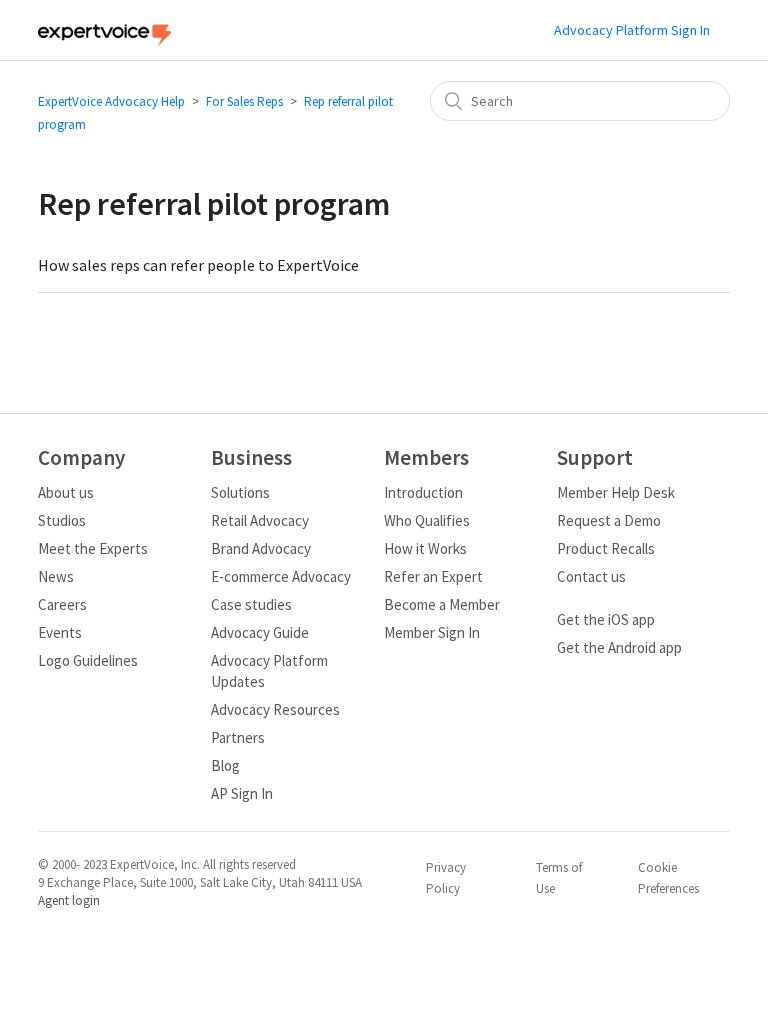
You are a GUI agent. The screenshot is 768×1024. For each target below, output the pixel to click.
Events (60, 632)
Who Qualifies (427, 520)
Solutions (240, 492)
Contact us (591, 576)
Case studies (251, 604)
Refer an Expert (433, 576)
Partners (238, 737)
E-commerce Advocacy (281, 576)
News (56, 576)
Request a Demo (609, 520)
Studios (62, 520)
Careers (62, 604)
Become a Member (442, 604)
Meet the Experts (93, 548)
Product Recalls (606, 548)
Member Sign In (432, 632)
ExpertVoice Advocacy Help (111, 101)
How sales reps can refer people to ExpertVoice (198, 265)
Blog (225, 765)
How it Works (425, 548)
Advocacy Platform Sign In (632, 30)
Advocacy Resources (275, 709)
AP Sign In (242, 793)
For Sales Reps (244, 101)
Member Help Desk (616, 492)
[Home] (104, 40)
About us (66, 492)
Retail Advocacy (260, 520)
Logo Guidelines (88, 660)
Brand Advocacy (261, 548)
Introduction (423, 492)
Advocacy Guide (260, 632)
